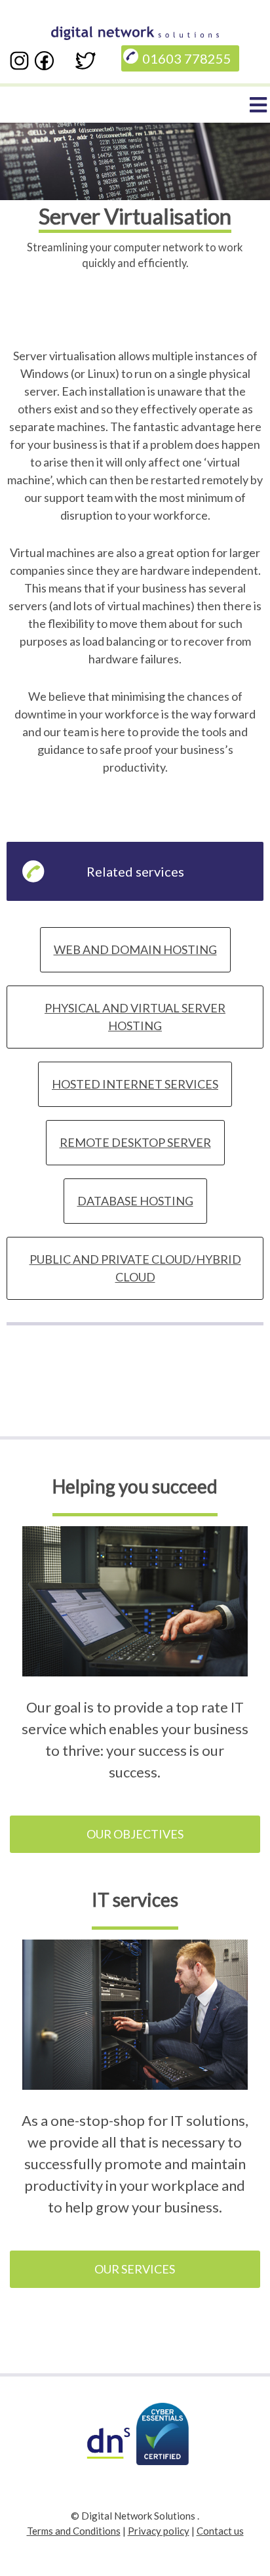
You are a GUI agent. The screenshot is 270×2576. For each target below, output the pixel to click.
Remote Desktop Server (135, 1142)
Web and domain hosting (135, 949)
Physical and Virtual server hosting (135, 1017)
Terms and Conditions (74, 2531)
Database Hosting (135, 1201)
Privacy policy (159, 2531)
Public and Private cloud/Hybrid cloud (135, 1268)
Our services (135, 2269)
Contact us (220, 2531)
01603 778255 (187, 58)
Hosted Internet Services (135, 1084)
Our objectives (135, 1834)
